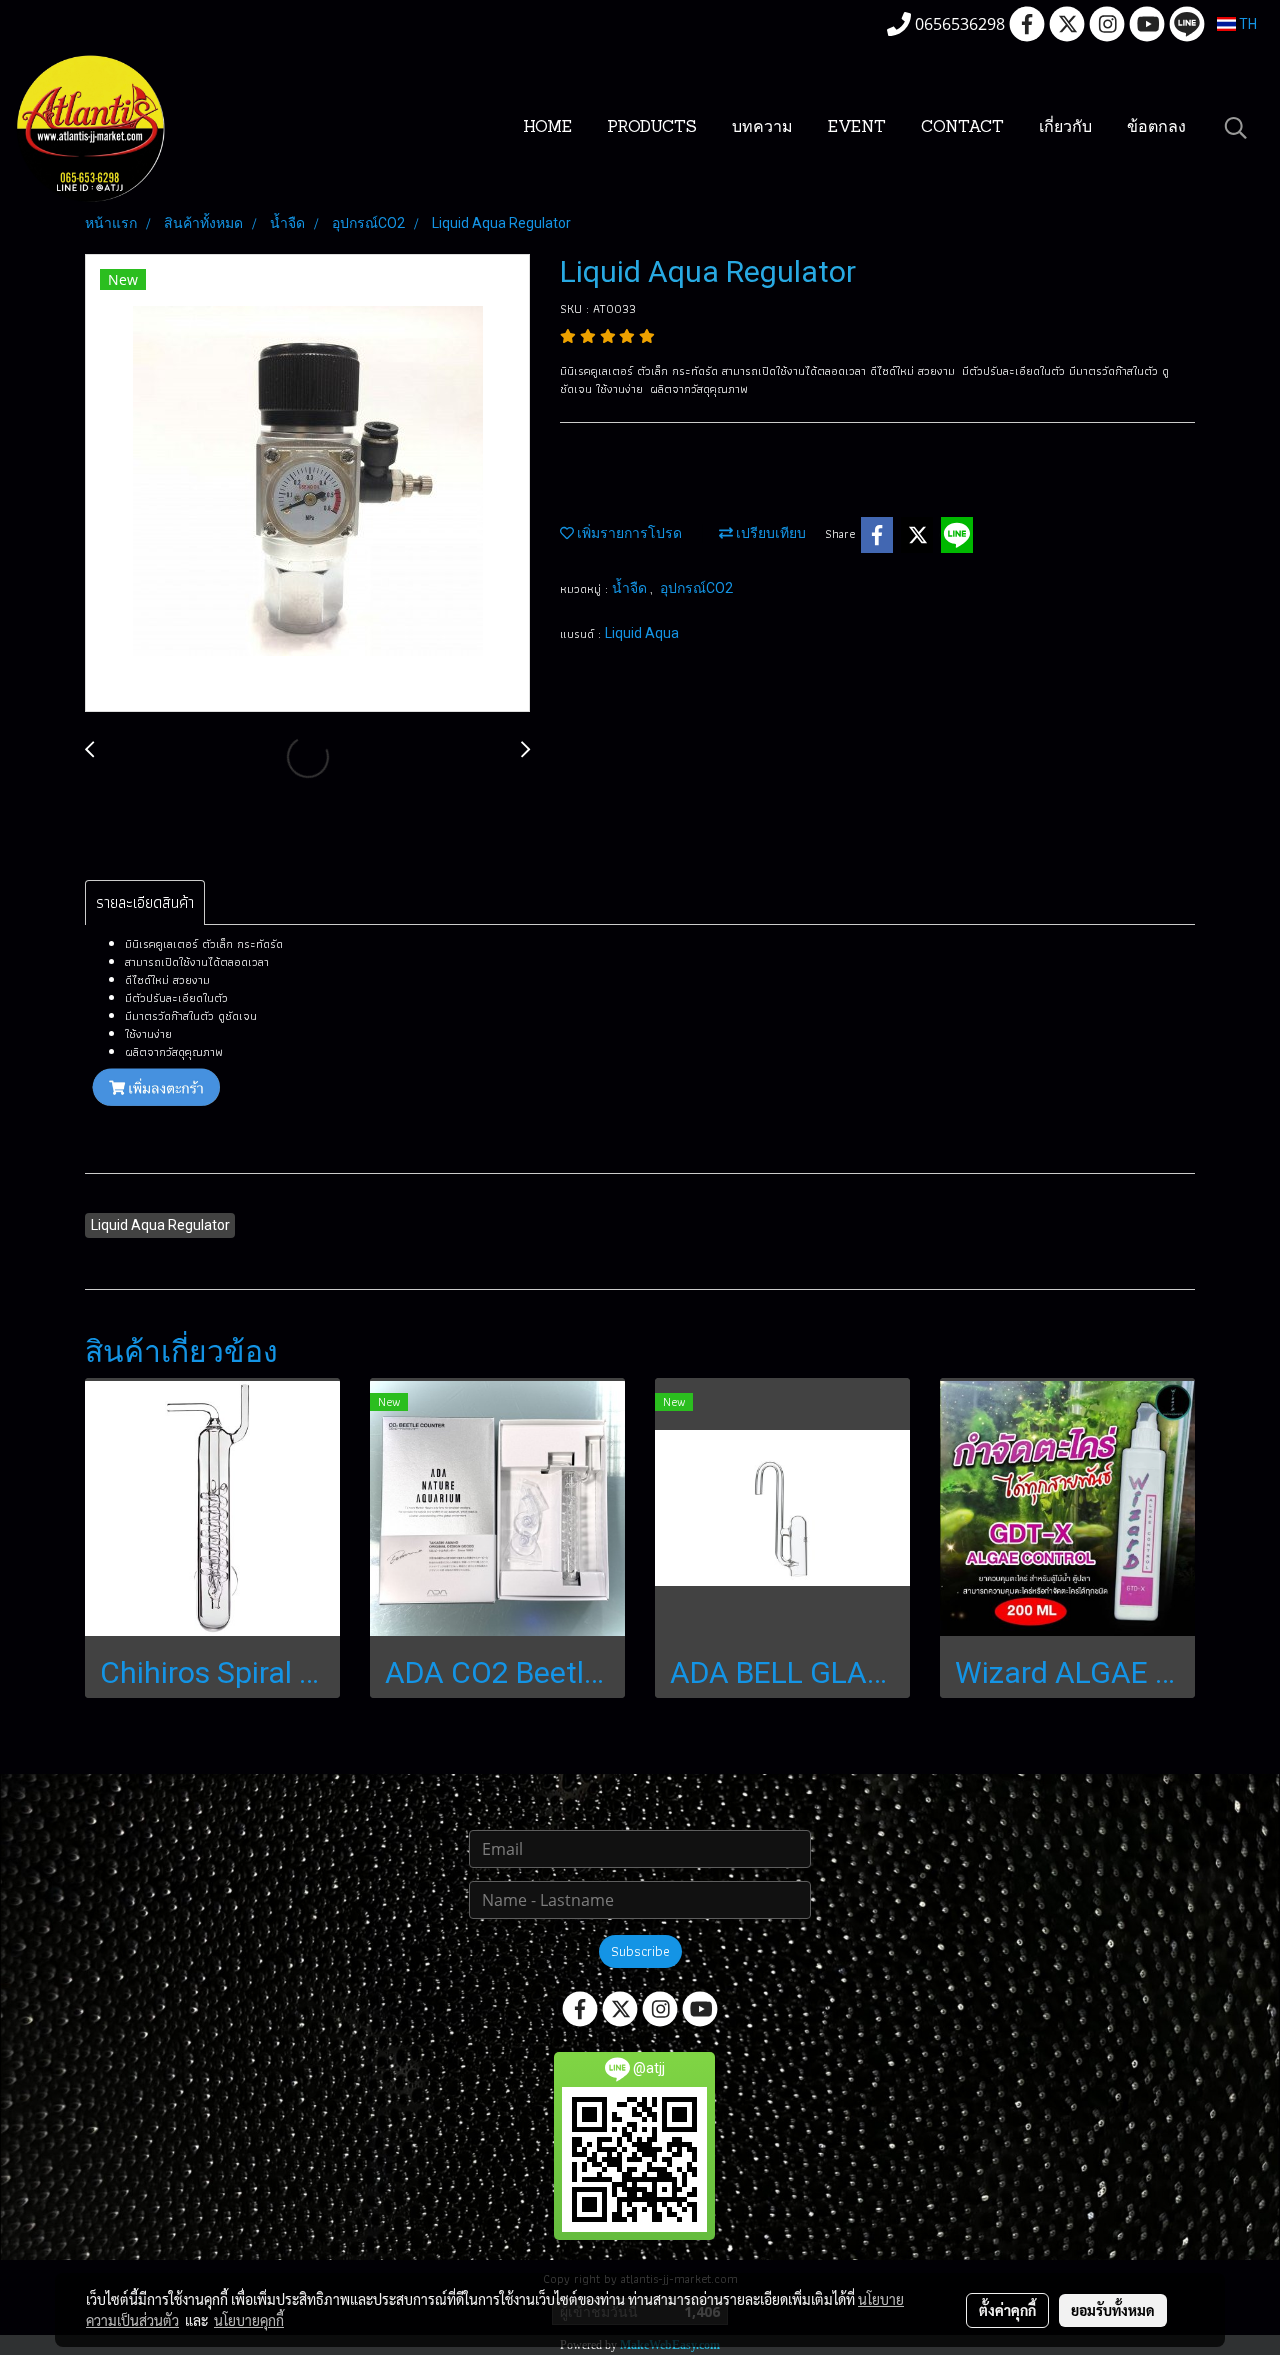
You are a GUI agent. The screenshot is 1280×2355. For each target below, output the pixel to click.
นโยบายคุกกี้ (249, 2320)
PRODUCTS (652, 128)
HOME (547, 128)
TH (1246, 24)
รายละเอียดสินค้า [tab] (145, 902)
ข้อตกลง (1156, 128)
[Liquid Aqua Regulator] (307, 484)
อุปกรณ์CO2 (696, 588)
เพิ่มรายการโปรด (628, 533)
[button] (1236, 128)
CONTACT (962, 128)
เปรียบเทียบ (769, 533)
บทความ (762, 128)
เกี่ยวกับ (1065, 128)
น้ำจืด (631, 588)
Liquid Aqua (642, 633)
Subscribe (640, 1951)
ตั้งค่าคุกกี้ (1007, 2310)
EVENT (857, 128)
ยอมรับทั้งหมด (1113, 2310)
